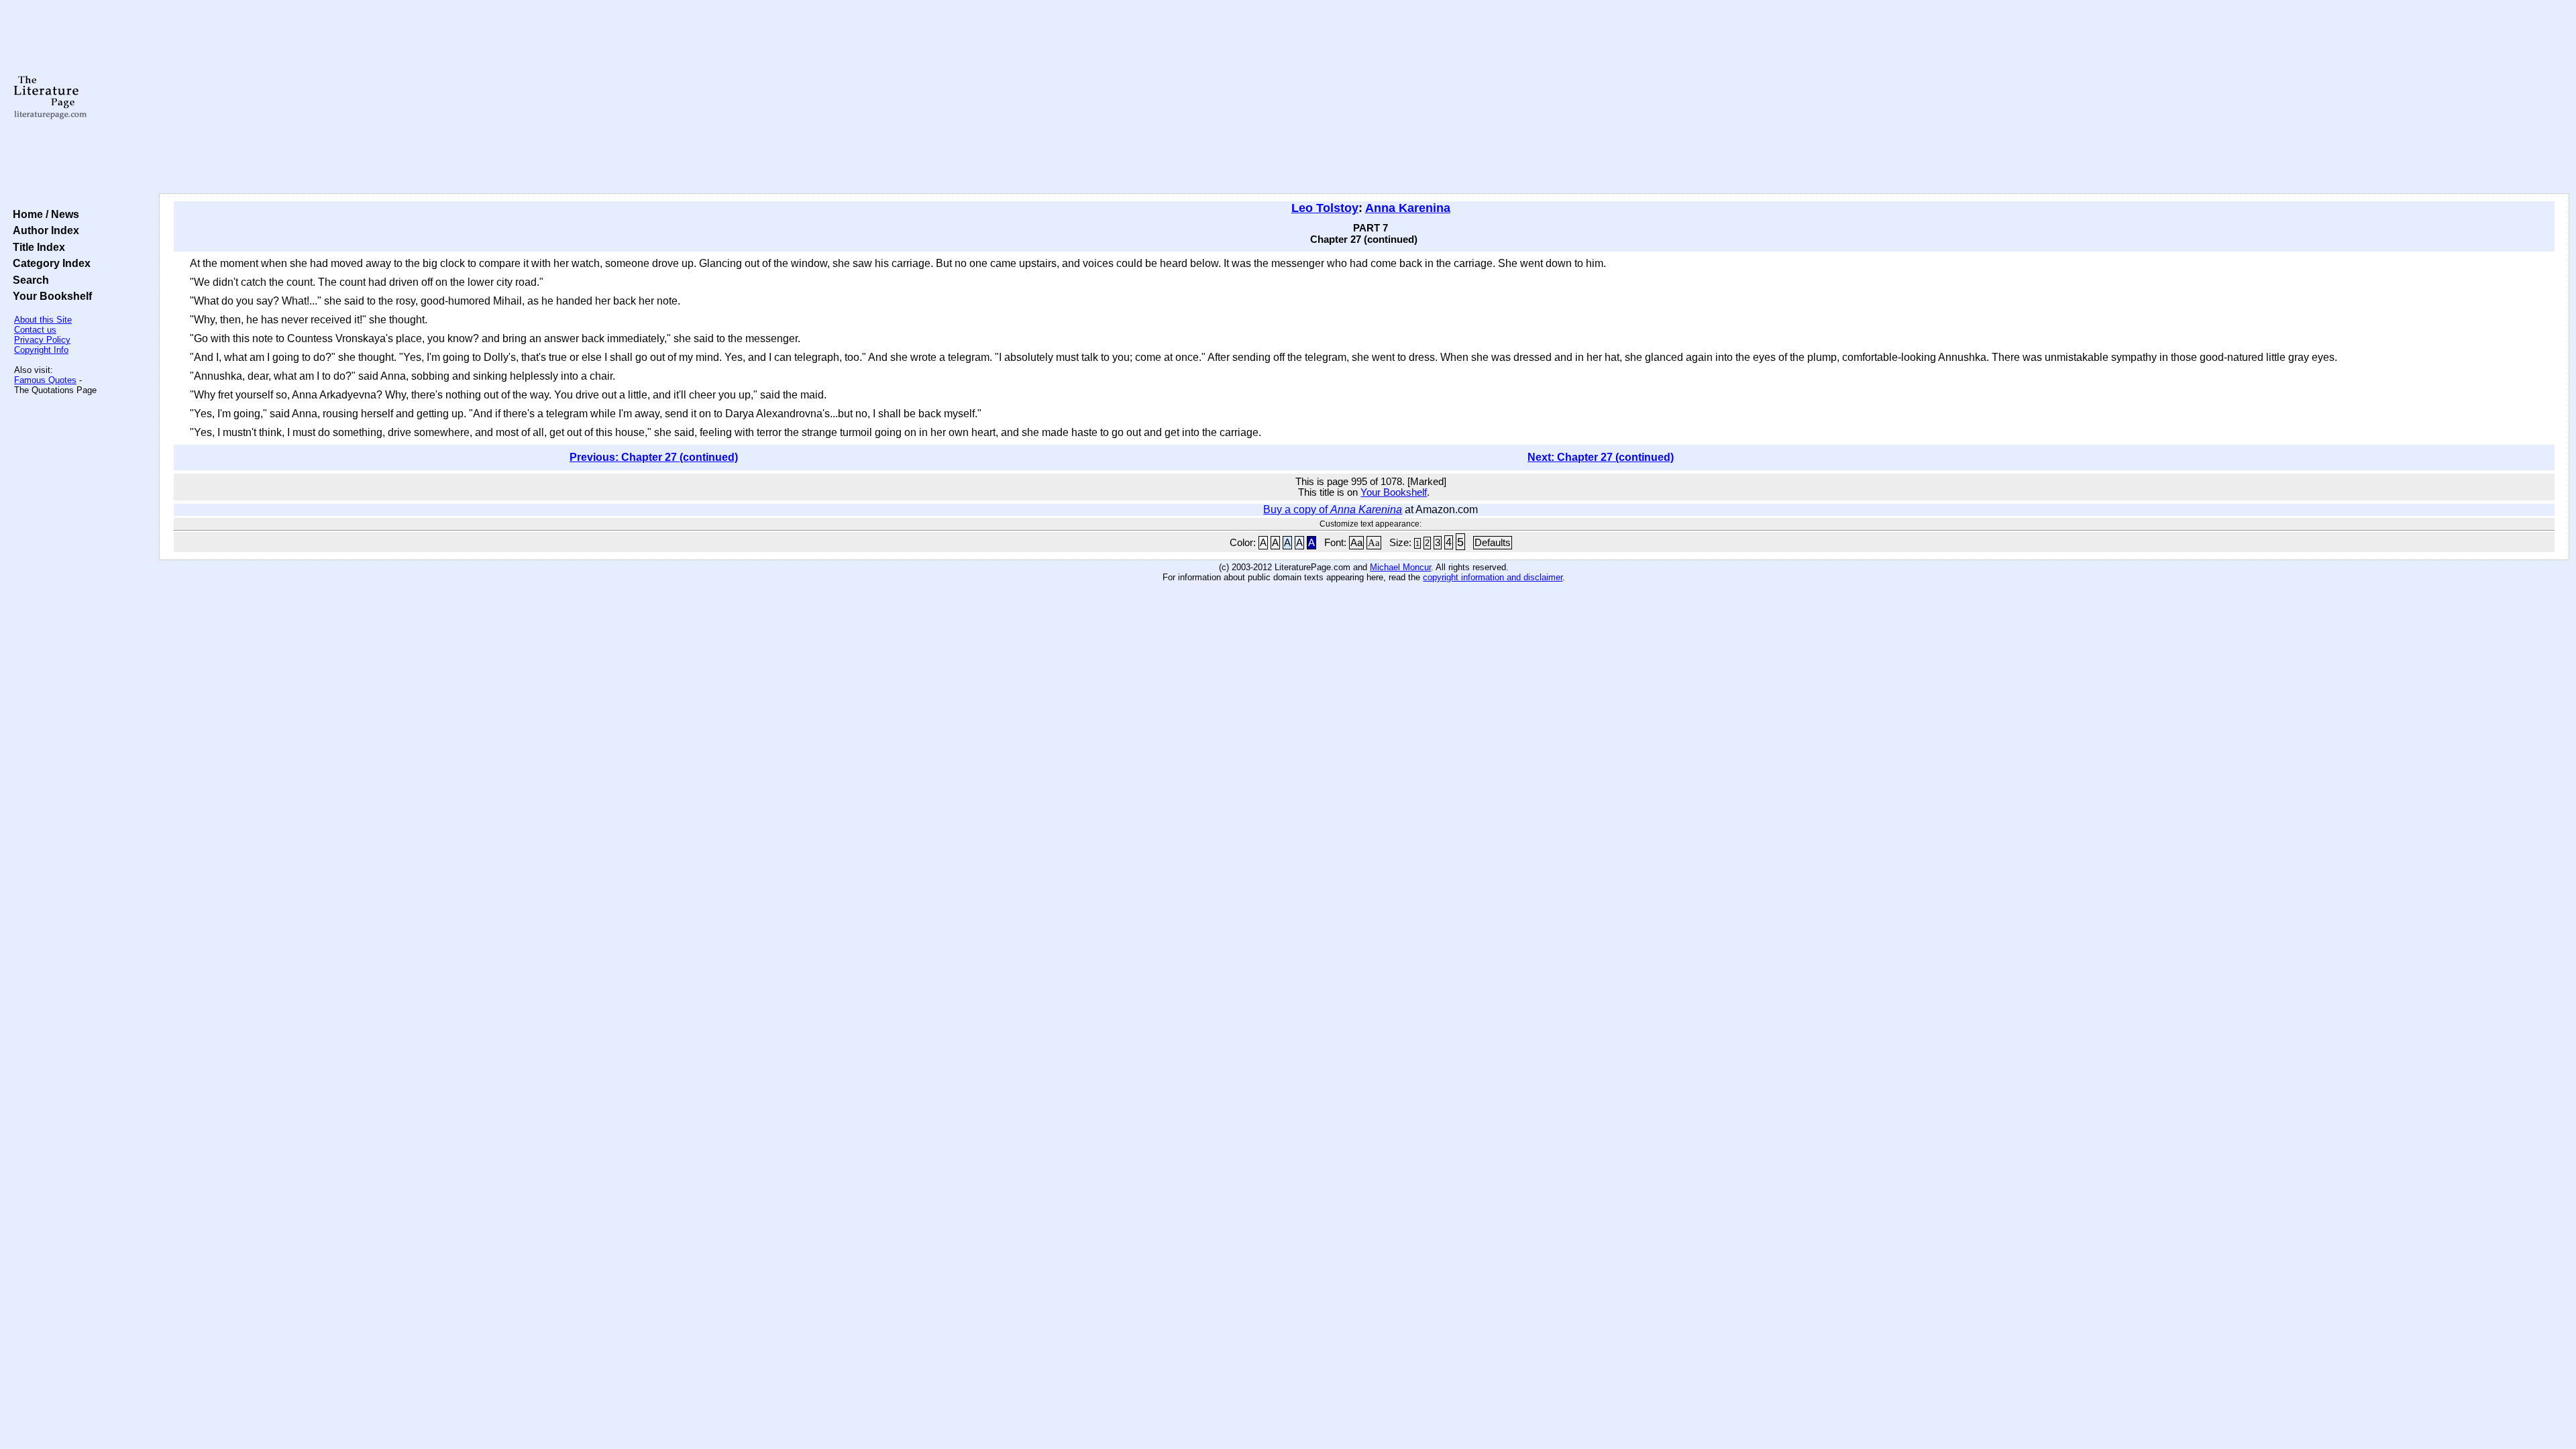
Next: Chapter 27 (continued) (1601, 457)
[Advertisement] (1364, 97)
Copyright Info (41, 350)
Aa (1356, 543)
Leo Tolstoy (1325, 208)
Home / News (43, 214)
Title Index (36, 247)
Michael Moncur (1400, 567)
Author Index (43, 230)
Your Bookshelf (50, 296)
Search (28, 280)
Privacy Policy (42, 340)
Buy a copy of (1333, 509)
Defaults (1493, 543)
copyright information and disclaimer (1493, 577)
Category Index (49, 263)
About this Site (43, 320)
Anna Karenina (1408, 208)
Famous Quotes (45, 380)
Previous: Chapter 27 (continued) (654, 457)
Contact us (35, 330)
